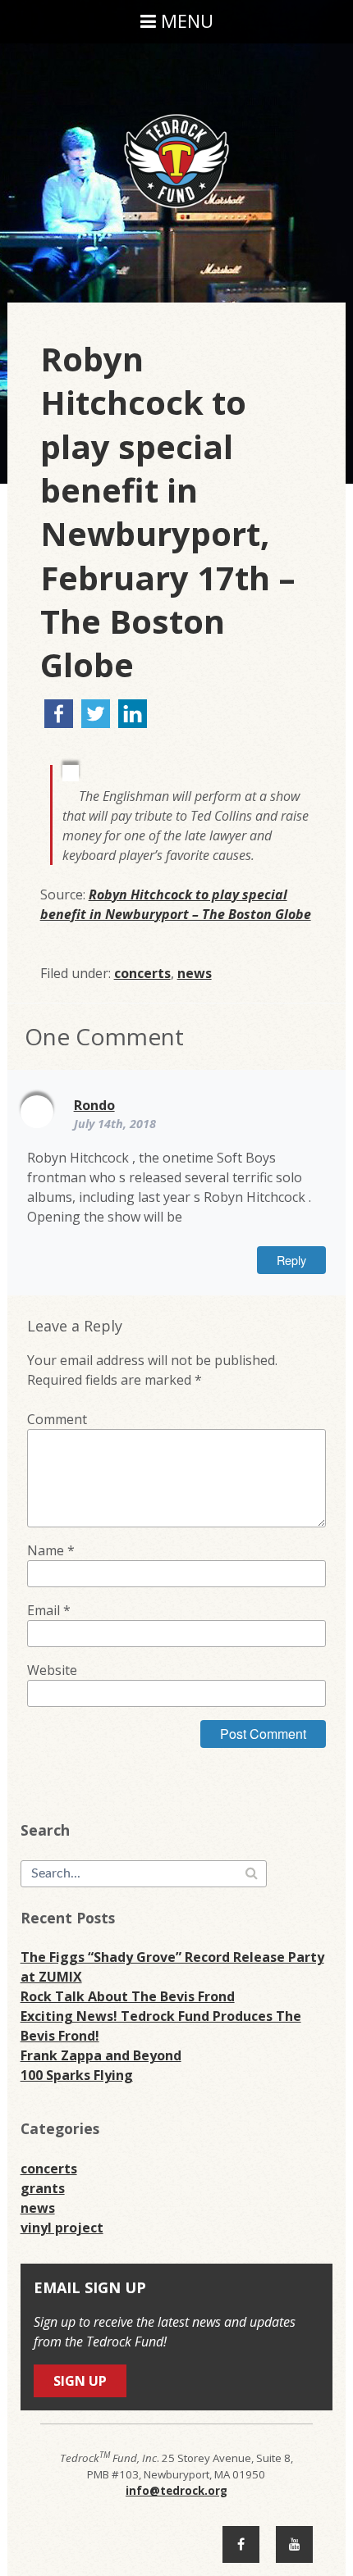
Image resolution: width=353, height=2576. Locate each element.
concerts (142, 973)
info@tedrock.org (176, 2491)
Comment (57, 1419)
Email (49, 1610)
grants (43, 2188)
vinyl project (62, 2228)
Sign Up (80, 2381)
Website (52, 1670)
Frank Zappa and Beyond (101, 2055)
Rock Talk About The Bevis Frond (128, 1996)
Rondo (94, 1105)
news (195, 973)
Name (51, 1550)
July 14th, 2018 (115, 1124)
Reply (291, 1260)
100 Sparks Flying (77, 2075)
